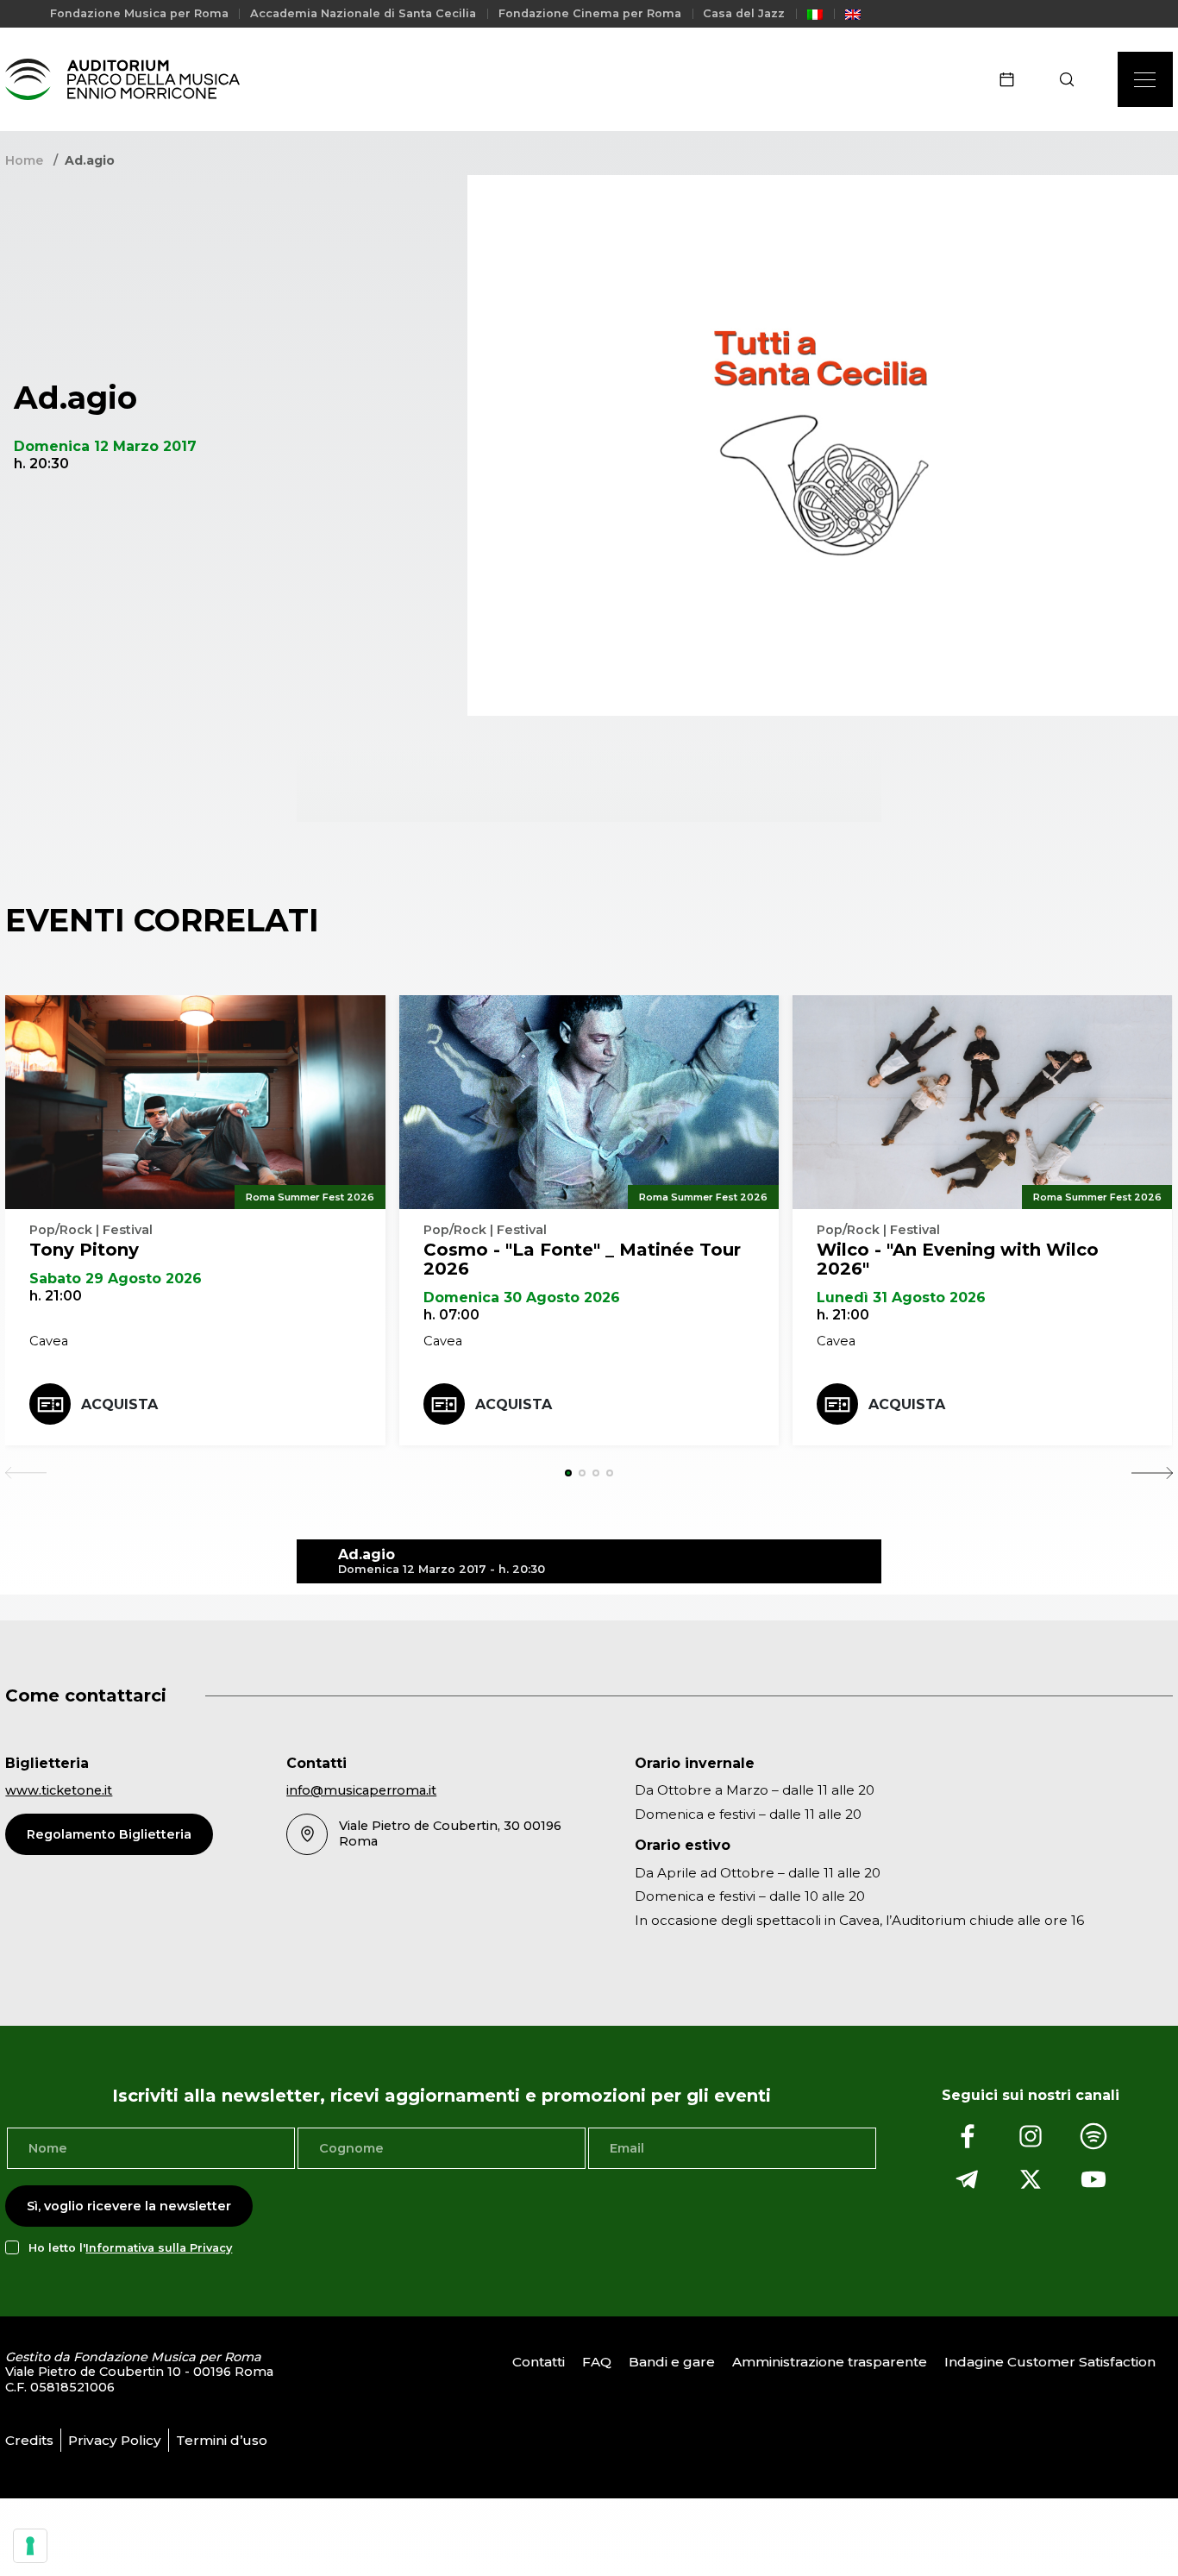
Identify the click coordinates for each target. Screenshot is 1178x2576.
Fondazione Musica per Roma (139, 13)
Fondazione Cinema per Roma (590, 13)
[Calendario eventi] (1012, 79)
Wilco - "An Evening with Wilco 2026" (958, 1259)
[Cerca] (1072, 79)
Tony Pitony (84, 1250)
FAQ (597, 2362)
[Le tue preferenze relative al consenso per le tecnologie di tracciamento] (30, 2546)
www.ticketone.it (59, 1790)
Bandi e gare (672, 2362)
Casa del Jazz (744, 13)
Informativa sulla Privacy (159, 2248)
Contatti (539, 2362)
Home (24, 160)
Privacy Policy (115, 2440)
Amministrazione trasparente (830, 2362)
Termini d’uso (222, 2440)
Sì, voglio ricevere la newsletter (129, 2206)
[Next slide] (1152, 1473)
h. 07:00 (451, 1315)
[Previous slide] (26, 1473)
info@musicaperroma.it (361, 1790)
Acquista (119, 1404)
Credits (29, 2440)
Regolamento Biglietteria (109, 1834)
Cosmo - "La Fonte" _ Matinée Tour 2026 (582, 1259)
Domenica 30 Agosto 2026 (522, 1297)
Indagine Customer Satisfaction (1050, 2362)
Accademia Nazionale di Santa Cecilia (363, 13)
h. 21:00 (56, 1296)
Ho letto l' (130, 2248)
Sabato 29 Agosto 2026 (116, 1279)
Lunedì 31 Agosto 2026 (901, 1297)
